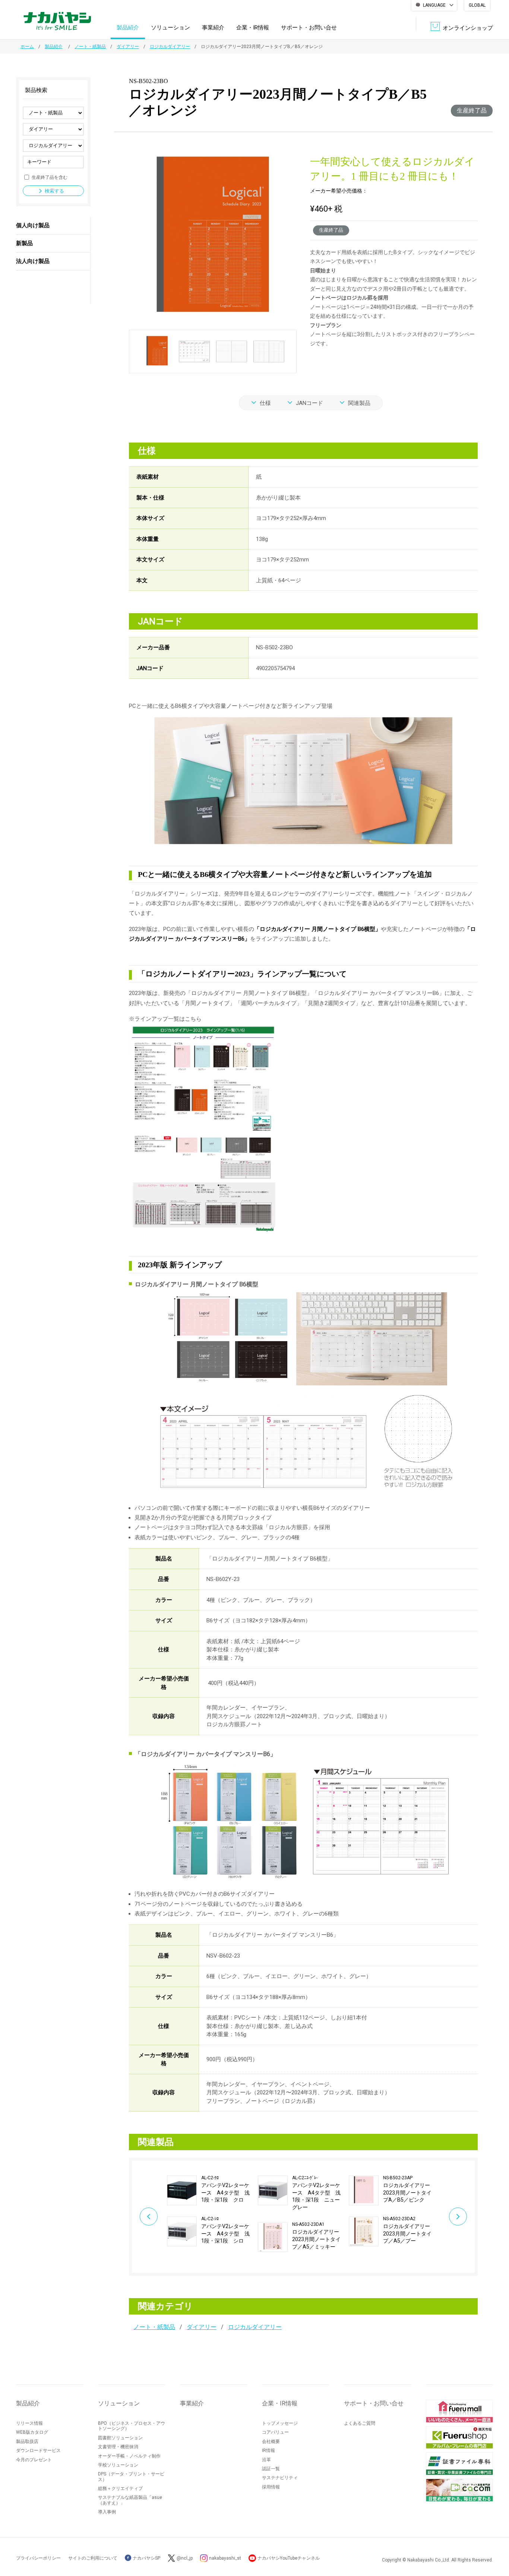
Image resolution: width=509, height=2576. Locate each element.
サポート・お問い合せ (309, 28)
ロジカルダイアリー (170, 47)
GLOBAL (477, 5)
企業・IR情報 (253, 28)
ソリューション (170, 28)
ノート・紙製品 (90, 47)
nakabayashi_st (225, 2558)
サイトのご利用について (93, 2558)
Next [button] (458, 2217)
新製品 (24, 243)
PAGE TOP (496, 2540)
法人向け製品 (33, 261)
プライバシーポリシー (38, 2558)
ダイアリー (128, 47)
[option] (212, 2211)
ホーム (27, 47)
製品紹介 (128, 28)
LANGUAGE (434, 5)
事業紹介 (213, 28)
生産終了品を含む (50, 177)
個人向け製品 (33, 225)
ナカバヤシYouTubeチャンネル (289, 2558)
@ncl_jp (185, 2558)
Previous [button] (149, 2217)
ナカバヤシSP (146, 2558)
